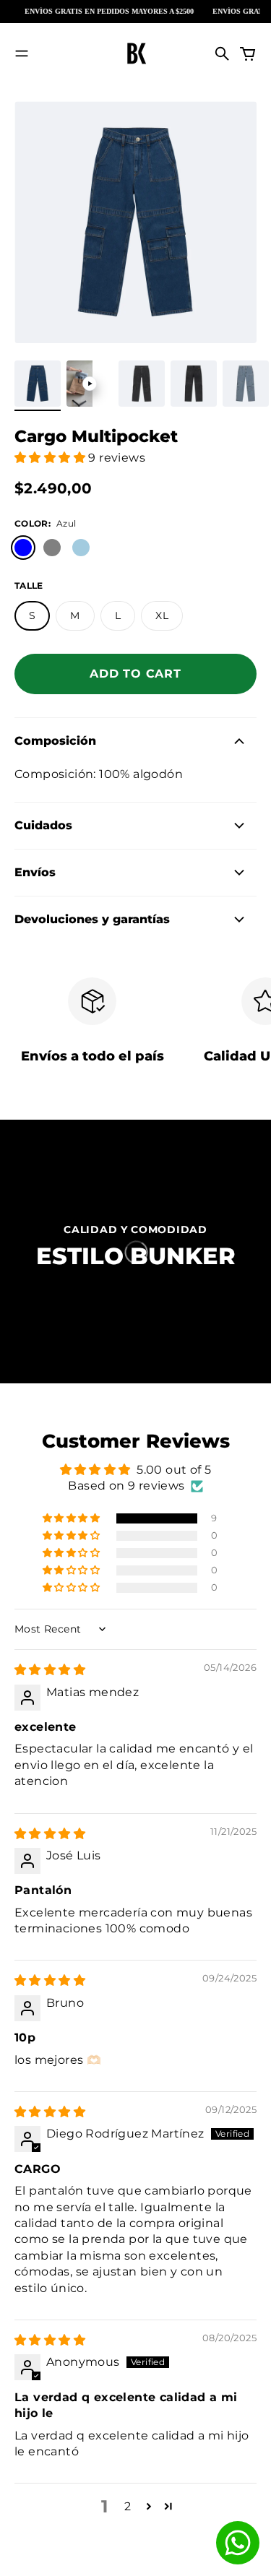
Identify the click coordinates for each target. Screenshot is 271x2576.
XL (162, 615)
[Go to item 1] (38, 384)
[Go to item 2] (90, 384)
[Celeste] (81, 548)
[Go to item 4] (194, 384)
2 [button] (128, 2506)
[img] (50, 1670)
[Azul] (23, 548)
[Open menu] (22, 53)
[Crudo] (110, 548)
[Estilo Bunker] (136, 53)
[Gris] (52, 548)
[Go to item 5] (246, 384)
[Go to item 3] (142, 384)
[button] (51, 458)
